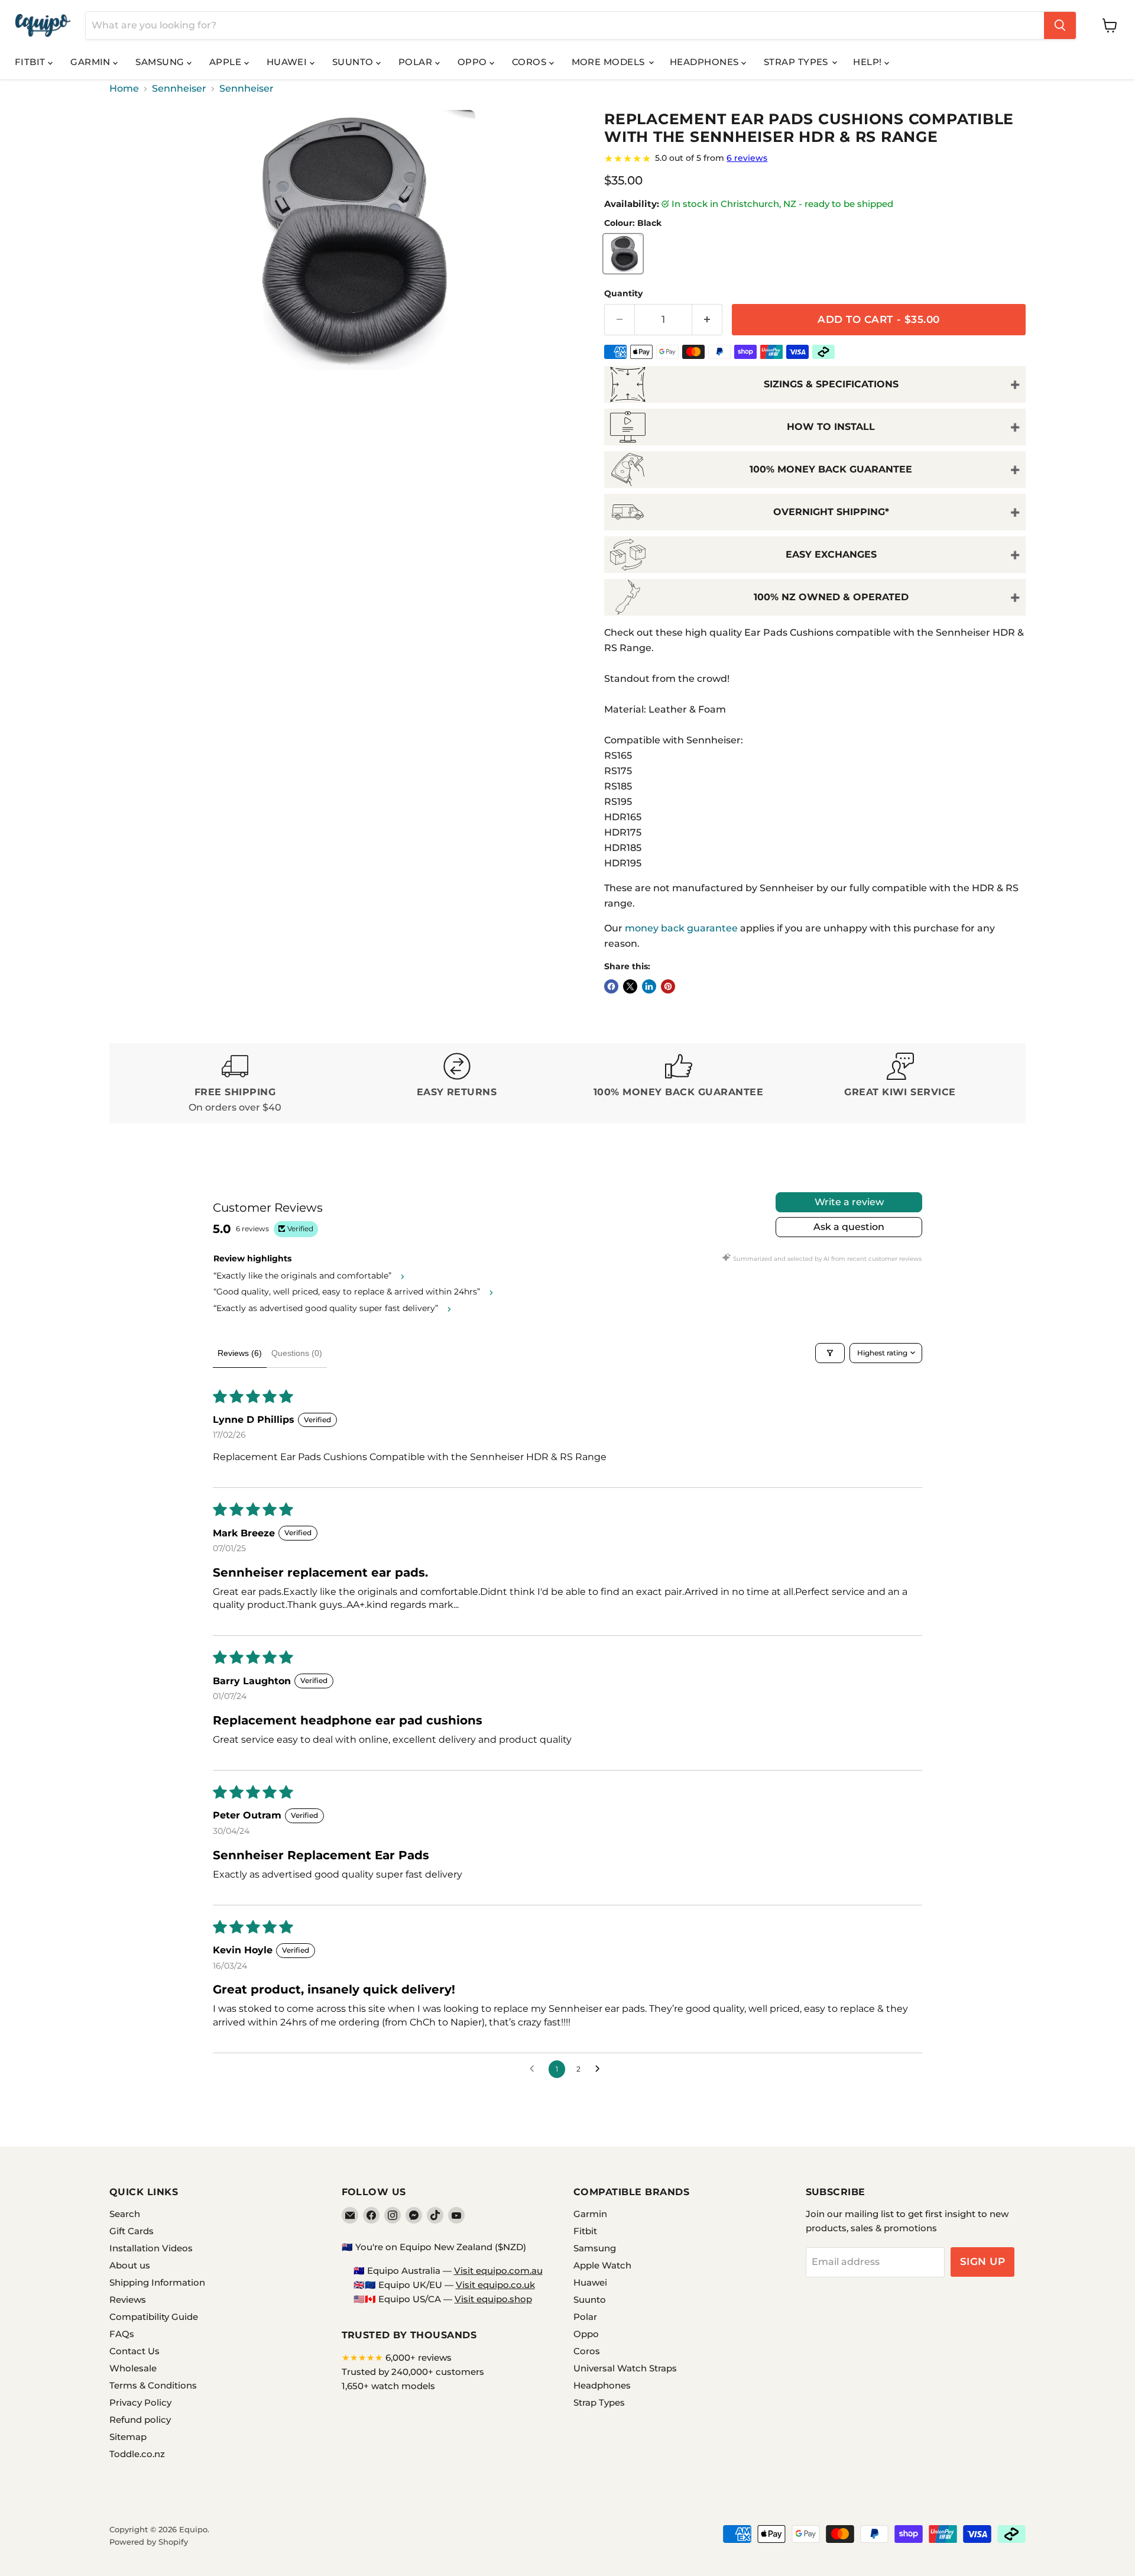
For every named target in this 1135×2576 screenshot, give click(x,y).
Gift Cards (132, 2231)
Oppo (474, 62)
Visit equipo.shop (493, 2299)
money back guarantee (681, 928)
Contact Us (134, 2351)
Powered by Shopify (149, 2542)
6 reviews (747, 158)
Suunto (354, 62)
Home (124, 89)
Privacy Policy (140, 2402)
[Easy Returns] (457, 1084)
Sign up (983, 2261)
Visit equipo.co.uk (495, 2285)
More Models (609, 62)
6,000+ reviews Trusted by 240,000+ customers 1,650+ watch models (413, 2372)
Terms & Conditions (153, 2385)
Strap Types (797, 62)
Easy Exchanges (831, 554)
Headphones (706, 62)
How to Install (831, 427)
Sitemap (128, 2437)
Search (125, 2214)
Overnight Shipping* (831, 512)
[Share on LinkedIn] (649, 986)
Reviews (128, 2300)
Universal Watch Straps (625, 2368)
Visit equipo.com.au (498, 2271)
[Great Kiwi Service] (900, 1084)
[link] (815, 158)
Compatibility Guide (154, 2317)
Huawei (288, 62)
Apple (227, 62)
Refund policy (140, 2420)
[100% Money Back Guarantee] (678, 1084)
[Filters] (830, 1353)
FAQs (122, 2334)
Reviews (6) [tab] (240, 1353)
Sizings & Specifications (831, 384)
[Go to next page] (601, 2069)
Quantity (623, 293)
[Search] (1060, 25)
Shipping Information (157, 2282)
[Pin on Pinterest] (668, 986)
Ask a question (849, 1227)
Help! (869, 62)
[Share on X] (630, 986)
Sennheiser (179, 89)
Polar (417, 62)
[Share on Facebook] (611, 986)
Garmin (92, 62)
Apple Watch (602, 2265)
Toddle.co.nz (137, 2454)
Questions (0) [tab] (297, 1353)
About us (130, 2265)
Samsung (161, 62)
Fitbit (31, 62)
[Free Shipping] (235, 1084)
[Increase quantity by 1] (707, 320)
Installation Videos (151, 2248)
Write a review (849, 1202)
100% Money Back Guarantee (831, 469)
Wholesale (133, 2368)
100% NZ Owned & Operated (831, 597)
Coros (531, 62)
